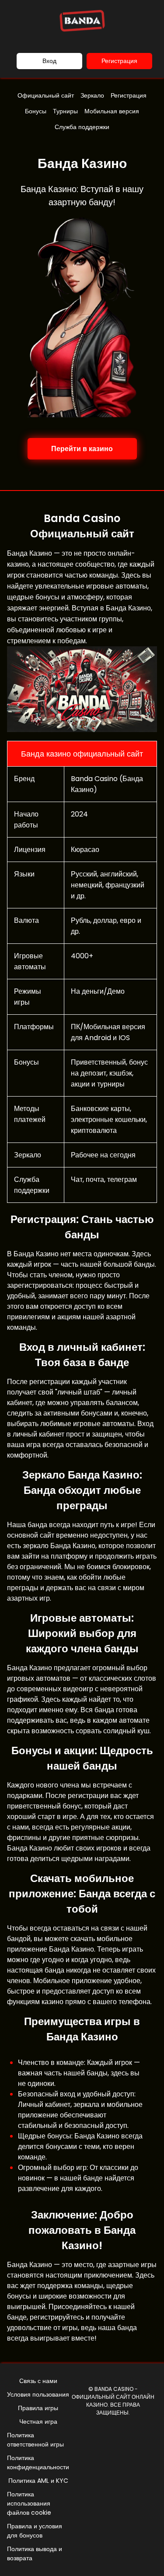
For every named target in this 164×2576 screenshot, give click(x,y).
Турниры (65, 111)
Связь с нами (38, 2381)
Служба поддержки (82, 127)
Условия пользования (38, 2394)
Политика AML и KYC (38, 2481)
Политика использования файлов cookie (29, 2503)
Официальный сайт (46, 95)
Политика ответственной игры (35, 2440)
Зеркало (92, 95)
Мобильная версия (112, 111)
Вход (49, 61)
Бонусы (36, 111)
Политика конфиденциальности (38, 2462)
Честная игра (38, 2422)
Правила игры (38, 2408)
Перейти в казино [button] (82, 449)
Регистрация (119, 61)
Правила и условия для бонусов (35, 2531)
